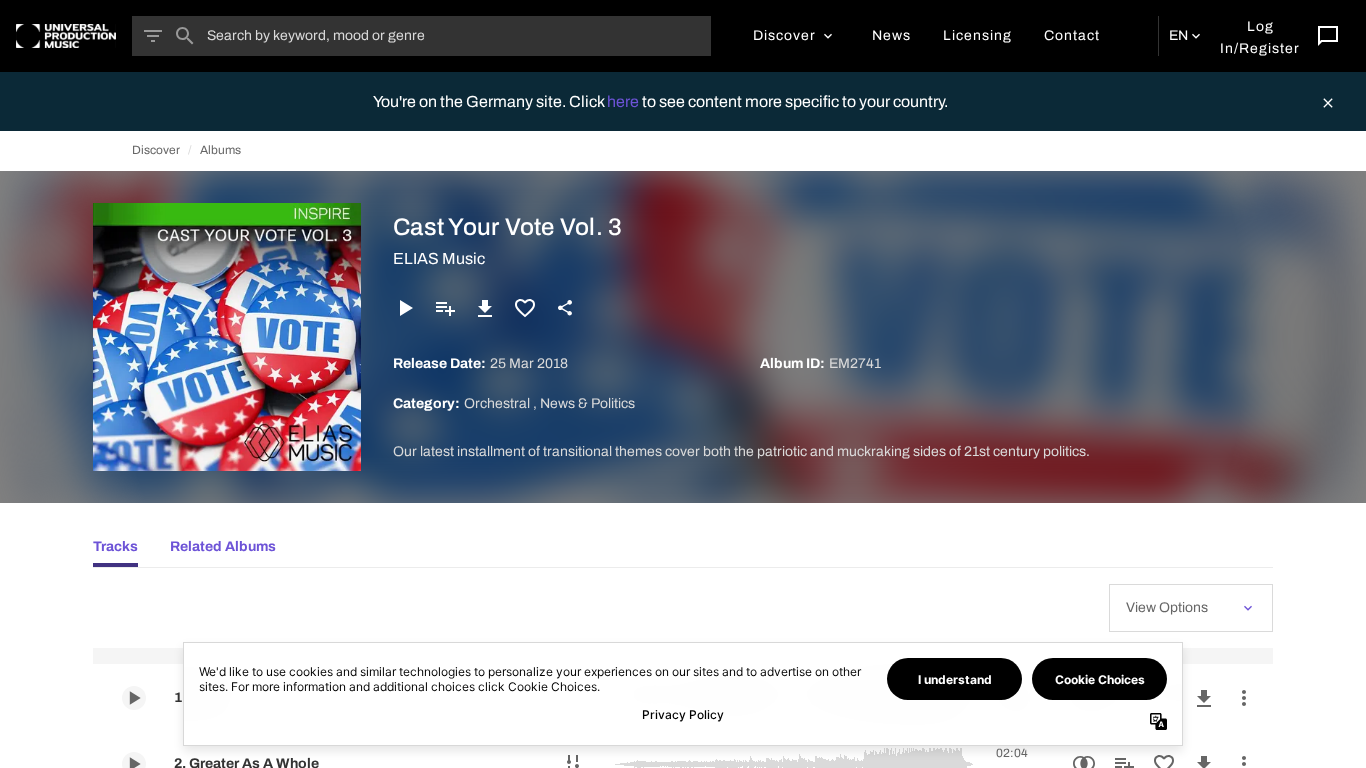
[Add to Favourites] (525, 308)
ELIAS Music (439, 258)
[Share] (565, 308)
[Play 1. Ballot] (134, 698)
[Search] (185, 36)
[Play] (405, 308)
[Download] (485, 308)
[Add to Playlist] (445, 308)
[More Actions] (1244, 698)
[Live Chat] (1328, 36)
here (624, 101)
